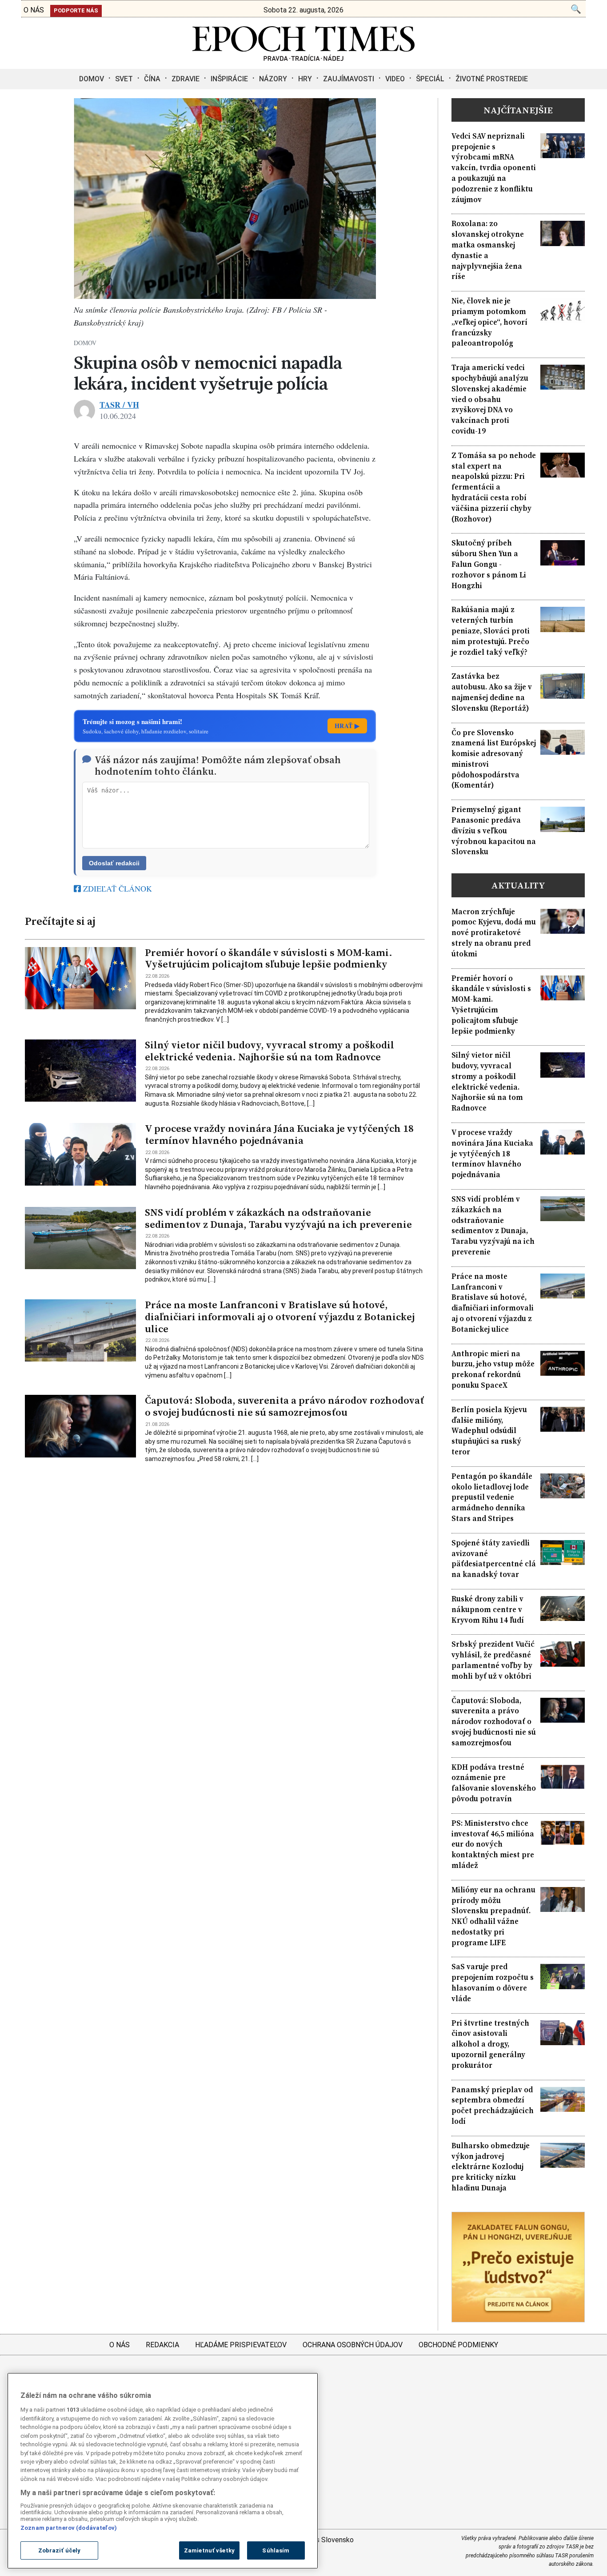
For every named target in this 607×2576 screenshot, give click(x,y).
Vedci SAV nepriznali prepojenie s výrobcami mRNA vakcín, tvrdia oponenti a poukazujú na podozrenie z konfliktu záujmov (494, 168)
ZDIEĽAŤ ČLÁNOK (116, 888)
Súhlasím (276, 2550)
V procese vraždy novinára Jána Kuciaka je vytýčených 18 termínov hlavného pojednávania (279, 1135)
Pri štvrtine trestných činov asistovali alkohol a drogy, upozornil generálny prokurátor (490, 2044)
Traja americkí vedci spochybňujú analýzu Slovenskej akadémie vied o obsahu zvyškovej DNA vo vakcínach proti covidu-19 (490, 399)
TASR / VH (119, 405)
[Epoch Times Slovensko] (303, 58)
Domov (92, 79)
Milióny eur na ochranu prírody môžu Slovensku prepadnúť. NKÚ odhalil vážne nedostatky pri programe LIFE (493, 1916)
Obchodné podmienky (458, 2345)
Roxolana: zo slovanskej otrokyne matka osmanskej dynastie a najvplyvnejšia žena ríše (488, 250)
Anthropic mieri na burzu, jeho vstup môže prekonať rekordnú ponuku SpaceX (493, 1370)
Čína (152, 79)
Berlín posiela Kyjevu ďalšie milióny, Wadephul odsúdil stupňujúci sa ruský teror (489, 1431)
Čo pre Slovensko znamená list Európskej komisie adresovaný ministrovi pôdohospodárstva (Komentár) (494, 759)
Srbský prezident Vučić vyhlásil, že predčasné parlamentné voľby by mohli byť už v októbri (493, 1660)
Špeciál (430, 79)
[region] (163, 2471)
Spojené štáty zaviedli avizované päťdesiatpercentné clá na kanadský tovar (494, 1559)
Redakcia (162, 2345)
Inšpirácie (229, 79)
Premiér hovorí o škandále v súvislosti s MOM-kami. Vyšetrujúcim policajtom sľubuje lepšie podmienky (269, 959)
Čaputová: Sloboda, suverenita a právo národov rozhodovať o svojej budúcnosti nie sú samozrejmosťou (284, 1406)
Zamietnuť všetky (209, 2550)
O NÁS (34, 10)
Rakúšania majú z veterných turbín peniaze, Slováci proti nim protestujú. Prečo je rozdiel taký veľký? (491, 631)
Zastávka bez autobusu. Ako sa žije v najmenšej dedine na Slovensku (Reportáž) (492, 692)
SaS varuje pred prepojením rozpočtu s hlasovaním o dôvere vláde (493, 1983)
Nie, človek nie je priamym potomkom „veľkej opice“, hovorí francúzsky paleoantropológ (489, 322)
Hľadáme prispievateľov (241, 2345)
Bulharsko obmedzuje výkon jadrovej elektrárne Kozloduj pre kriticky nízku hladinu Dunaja (491, 2167)
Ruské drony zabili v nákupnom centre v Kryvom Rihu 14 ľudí (488, 1610)
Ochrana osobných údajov (353, 2345)
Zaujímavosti (349, 79)
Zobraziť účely (60, 2550)
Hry (305, 79)
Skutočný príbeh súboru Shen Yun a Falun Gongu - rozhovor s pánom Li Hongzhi (489, 564)
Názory (273, 79)
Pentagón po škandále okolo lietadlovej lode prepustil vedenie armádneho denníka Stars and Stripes (492, 1497)
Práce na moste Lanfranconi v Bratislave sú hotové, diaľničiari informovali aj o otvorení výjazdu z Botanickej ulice (280, 1317)
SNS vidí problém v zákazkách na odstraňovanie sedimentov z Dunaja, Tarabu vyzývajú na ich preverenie (278, 1218)
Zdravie (186, 79)
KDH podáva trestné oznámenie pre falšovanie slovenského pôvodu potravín (494, 1783)
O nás (120, 2345)
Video (395, 79)
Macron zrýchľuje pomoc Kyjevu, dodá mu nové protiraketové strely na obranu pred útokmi (494, 933)
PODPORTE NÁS (76, 10)
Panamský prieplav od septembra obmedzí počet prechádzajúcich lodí (493, 2106)
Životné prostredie (492, 79)
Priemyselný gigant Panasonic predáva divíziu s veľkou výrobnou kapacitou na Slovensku (494, 831)
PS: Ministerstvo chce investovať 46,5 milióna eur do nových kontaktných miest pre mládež (493, 1844)
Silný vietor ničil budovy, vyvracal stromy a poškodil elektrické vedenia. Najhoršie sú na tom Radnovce (270, 1051)
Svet (124, 79)
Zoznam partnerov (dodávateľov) (69, 2528)
